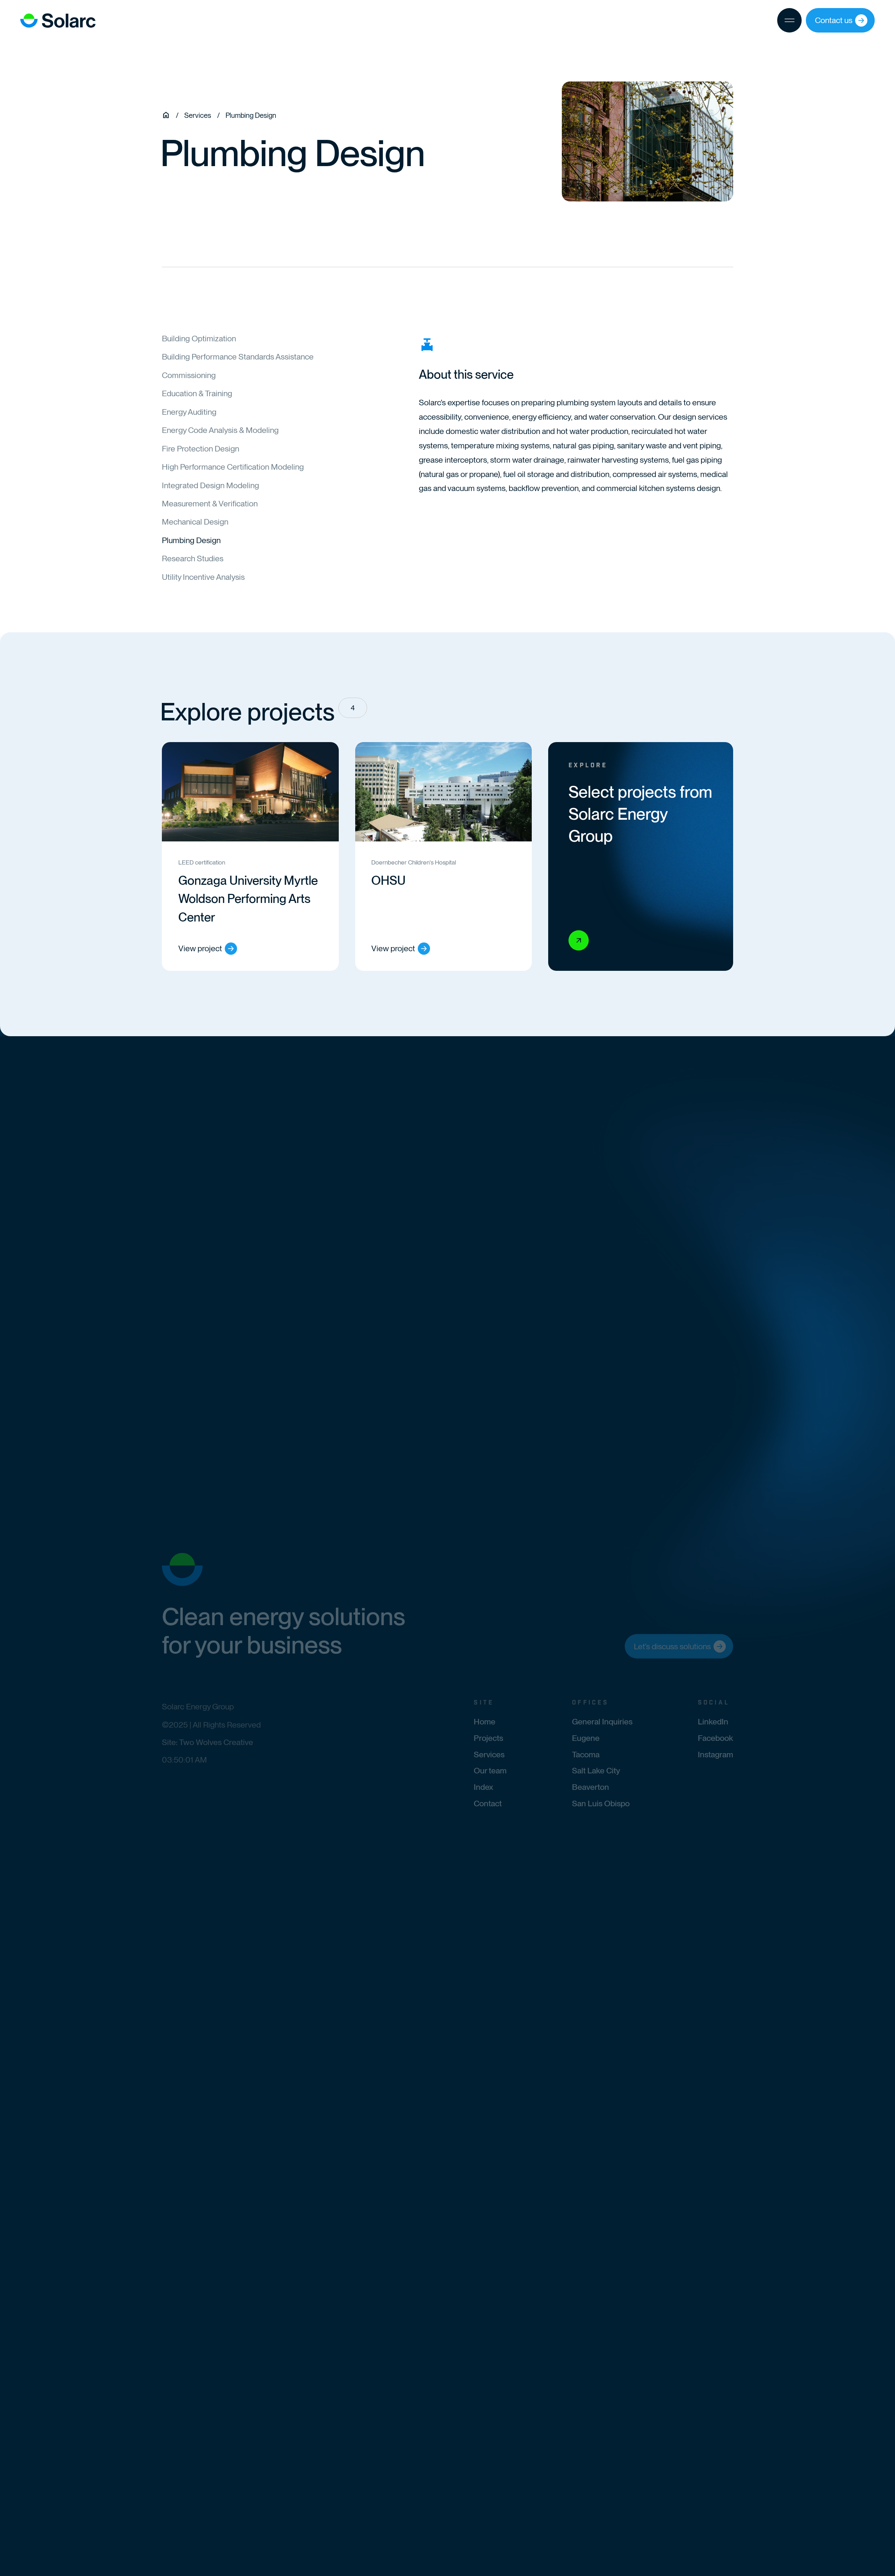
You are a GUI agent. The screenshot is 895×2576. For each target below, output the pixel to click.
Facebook (715, 1738)
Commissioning (189, 375)
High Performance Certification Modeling (233, 467)
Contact (488, 1803)
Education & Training (197, 393)
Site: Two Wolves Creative (207, 1742)
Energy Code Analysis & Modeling (220, 430)
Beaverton (590, 1787)
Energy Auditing (189, 412)
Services (489, 1754)
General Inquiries (602, 1722)
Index (483, 1787)
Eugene (586, 1738)
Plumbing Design (191, 540)
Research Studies (193, 558)
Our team (490, 1771)
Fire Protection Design (201, 449)
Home (485, 1722)
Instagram (715, 1754)
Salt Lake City (596, 1771)
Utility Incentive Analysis (203, 577)
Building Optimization (199, 339)
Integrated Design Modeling (210, 485)
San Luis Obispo (601, 1803)
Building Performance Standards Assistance (238, 357)
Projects (488, 1738)
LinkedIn (713, 1722)
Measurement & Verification (210, 504)
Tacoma (586, 1754)
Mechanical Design (195, 522)
